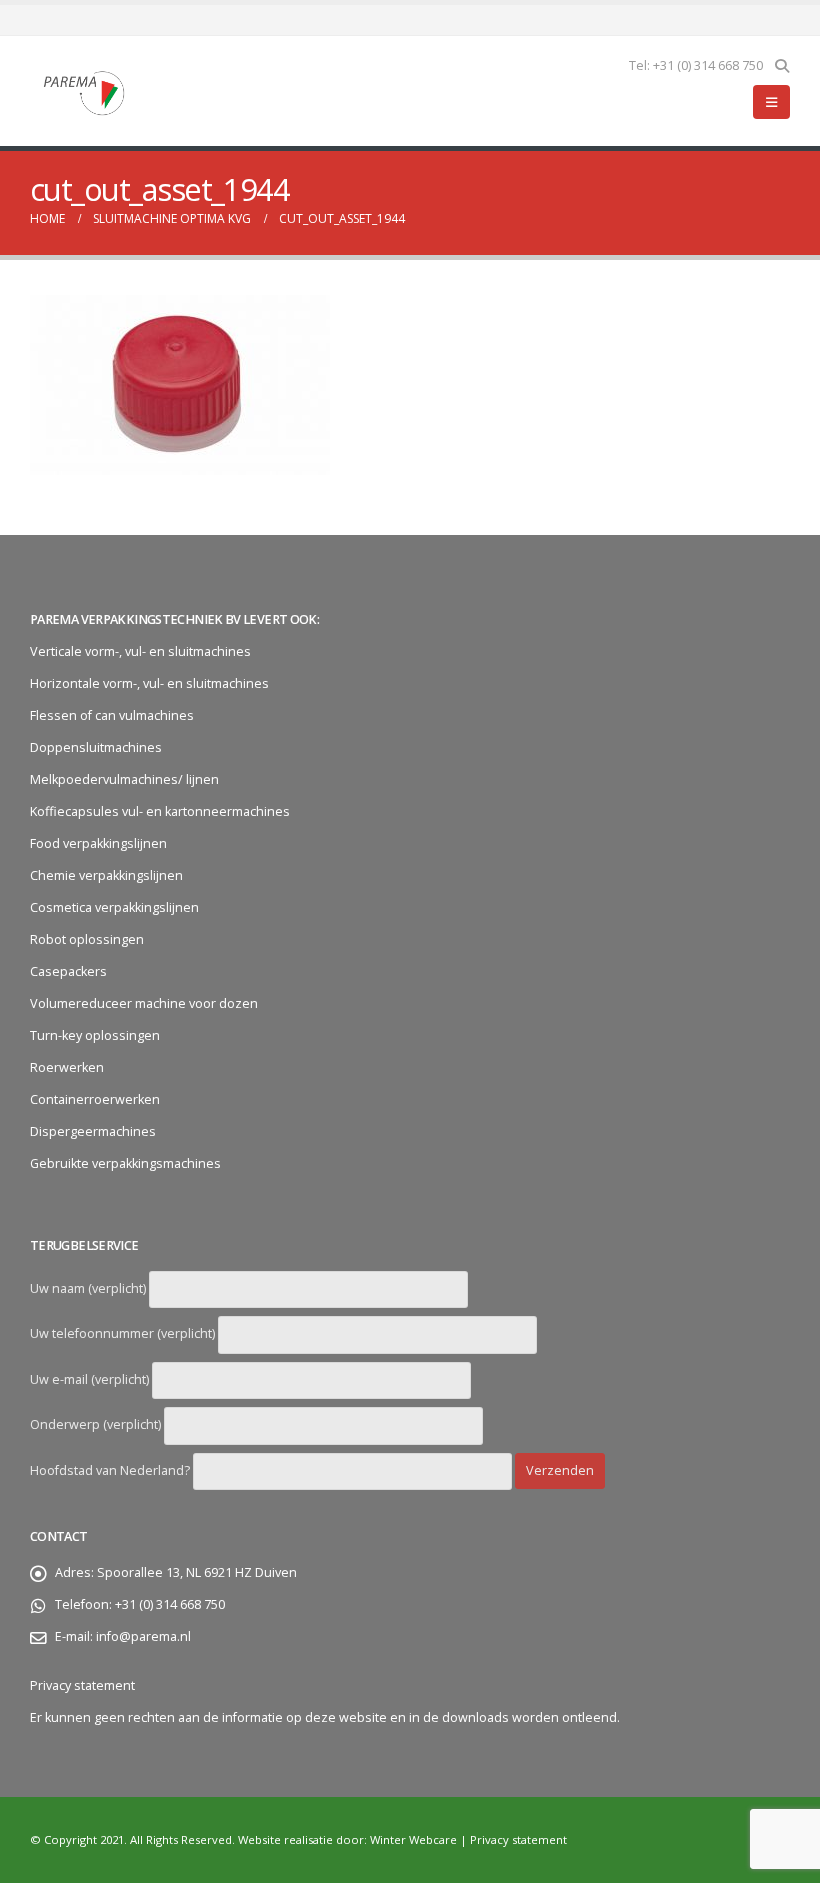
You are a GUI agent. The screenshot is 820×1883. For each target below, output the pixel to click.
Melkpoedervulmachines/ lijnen (124, 779)
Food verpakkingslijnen (98, 843)
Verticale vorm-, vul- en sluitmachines (140, 651)
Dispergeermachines (93, 1131)
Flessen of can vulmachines (112, 715)
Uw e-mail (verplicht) (91, 1379)
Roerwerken (67, 1067)
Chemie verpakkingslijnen (106, 875)
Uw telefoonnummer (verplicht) (124, 1333)
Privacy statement (82, 1685)
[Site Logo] (85, 91)
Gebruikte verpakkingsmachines (125, 1163)
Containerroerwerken (95, 1099)
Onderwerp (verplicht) (97, 1424)
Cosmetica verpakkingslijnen (114, 907)
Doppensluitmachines (96, 747)
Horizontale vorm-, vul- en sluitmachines (149, 683)
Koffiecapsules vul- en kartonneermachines (160, 811)
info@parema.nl (143, 1636)
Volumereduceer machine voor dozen (144, 1003)
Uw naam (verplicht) (89, 1288)
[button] (781, 66)
